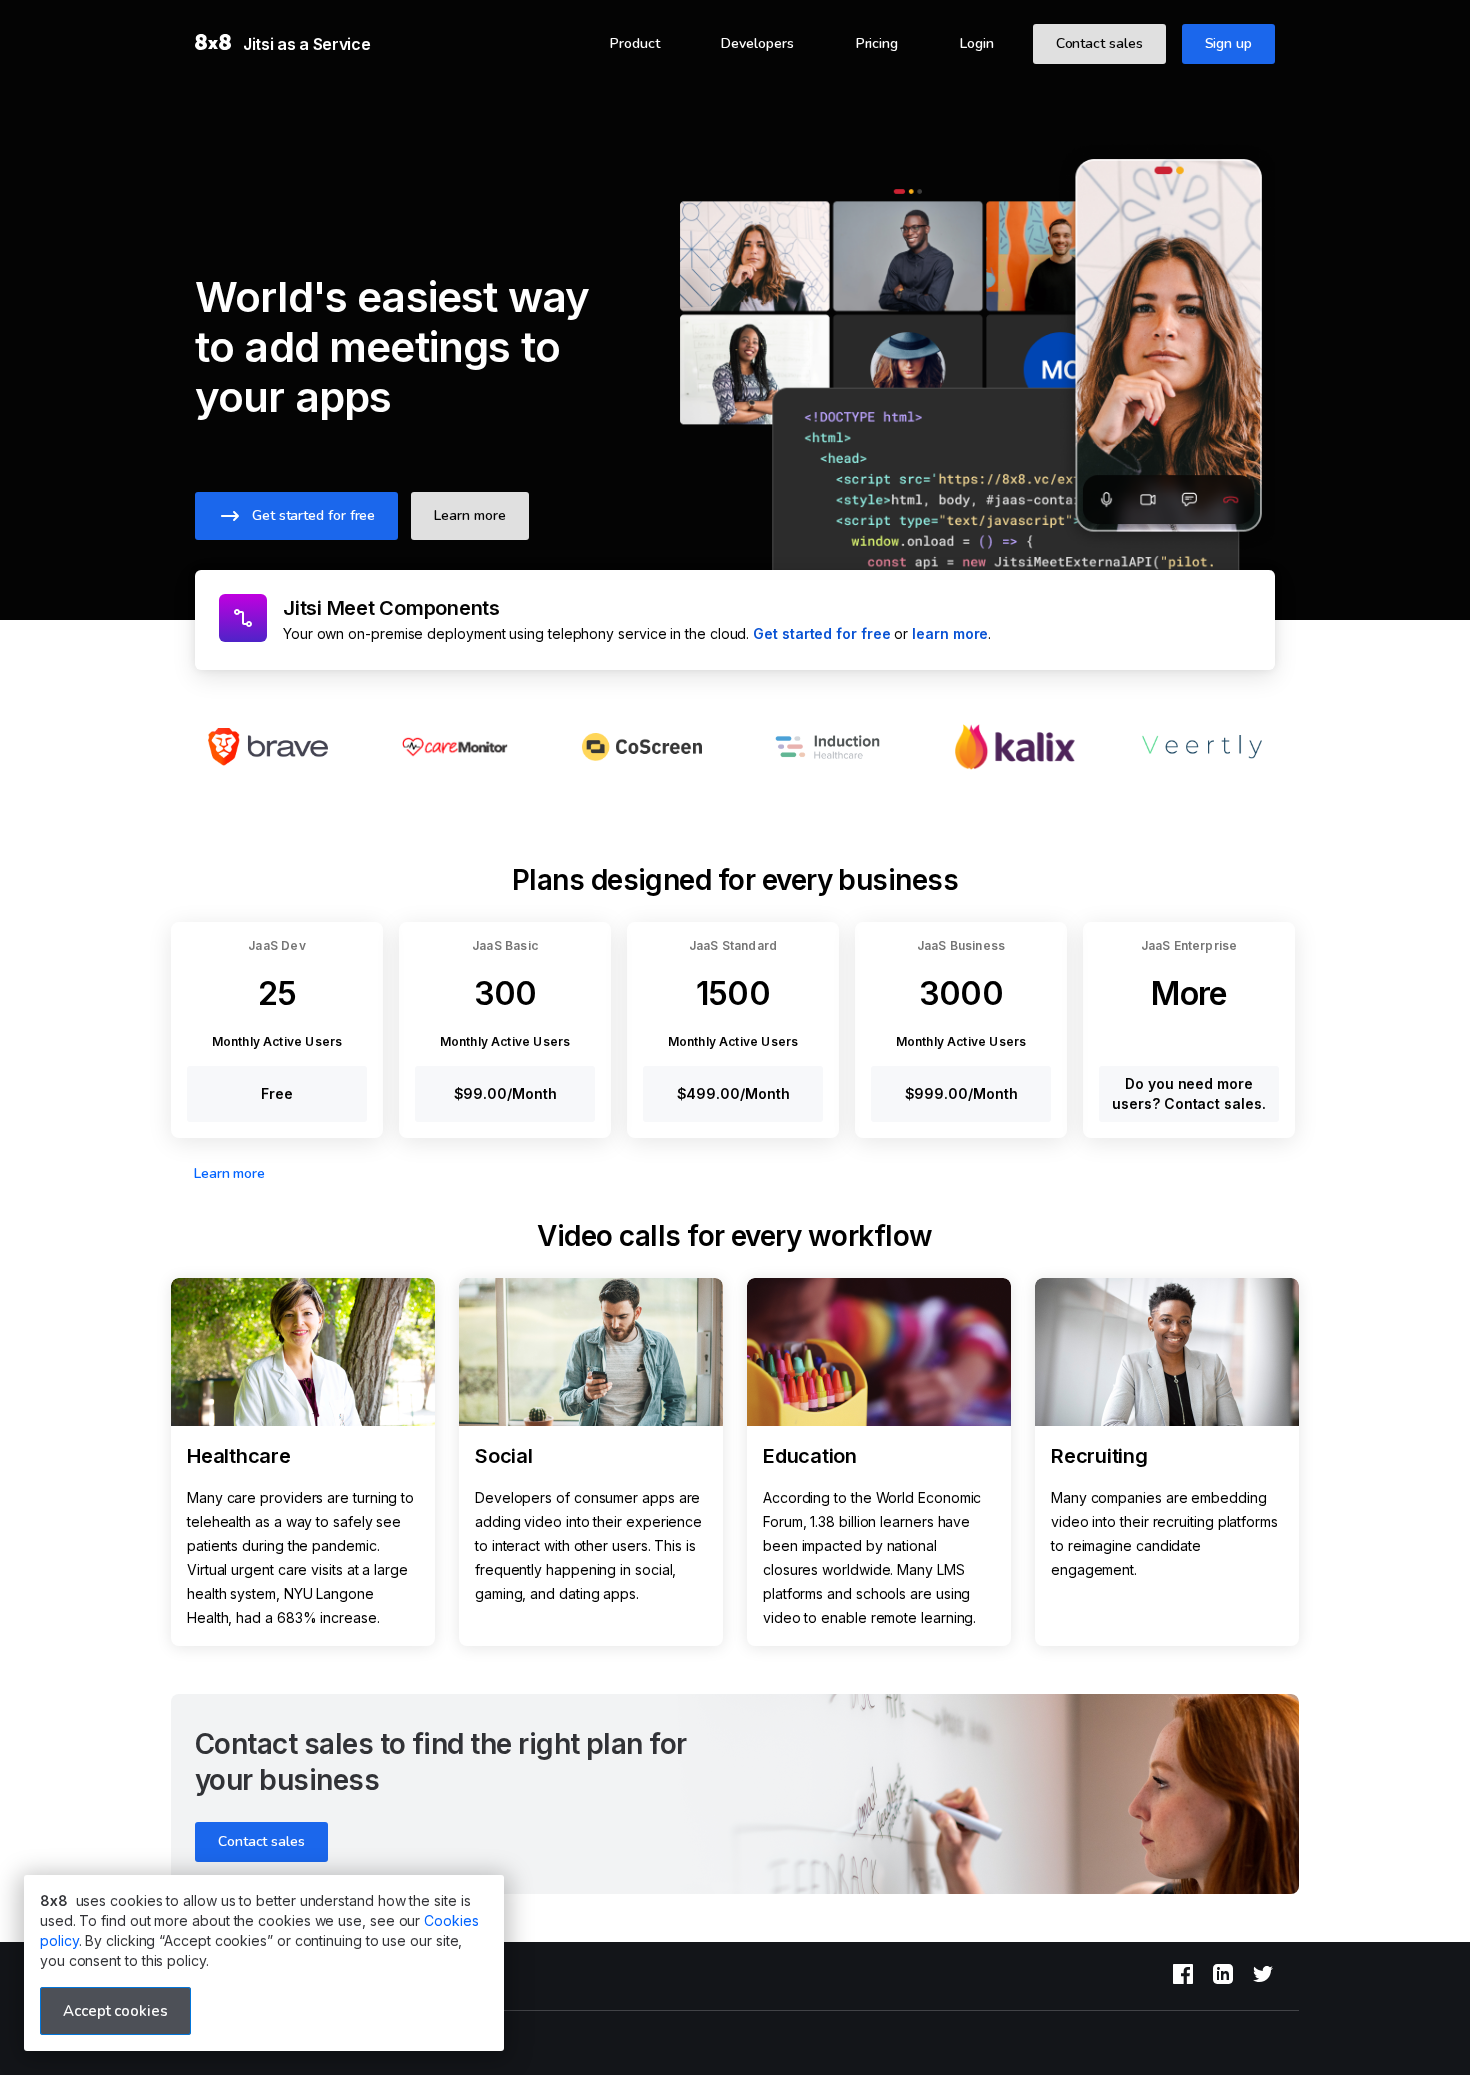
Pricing (877, 43)
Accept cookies (115, 2011)
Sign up (1228, 43)
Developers (757, 43)
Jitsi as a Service (307, 44)
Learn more (229, 1173)
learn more (950, 633)
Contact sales (1099, 43)
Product (634, 43)
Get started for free (821, 633)
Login (977, 43)
